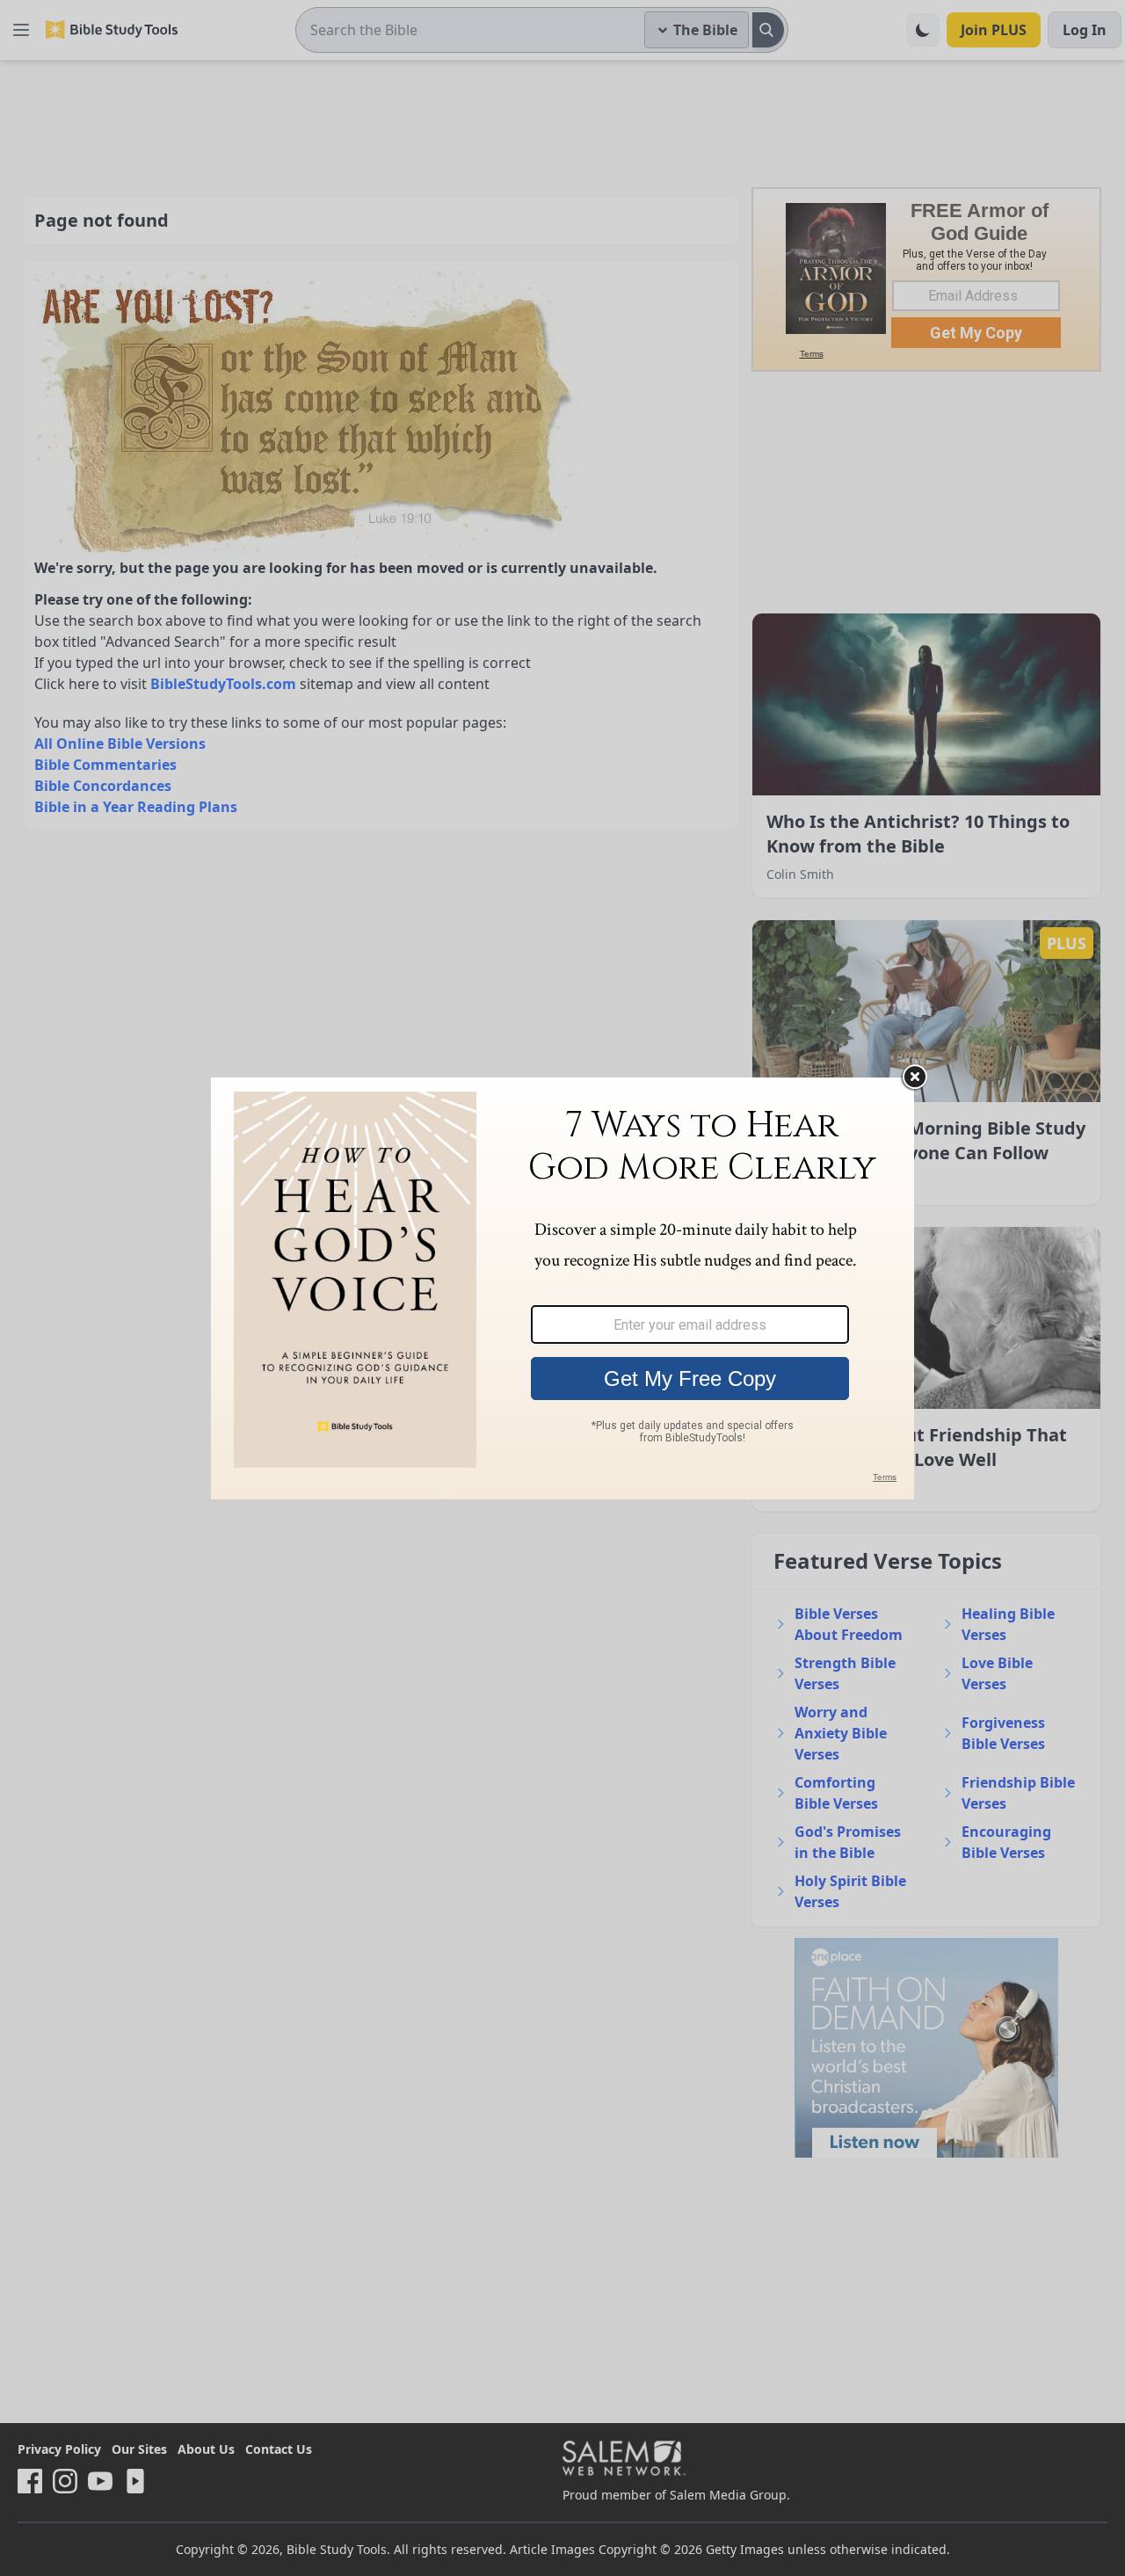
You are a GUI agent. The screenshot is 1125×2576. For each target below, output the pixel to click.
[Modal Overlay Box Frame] (562, 1288)
